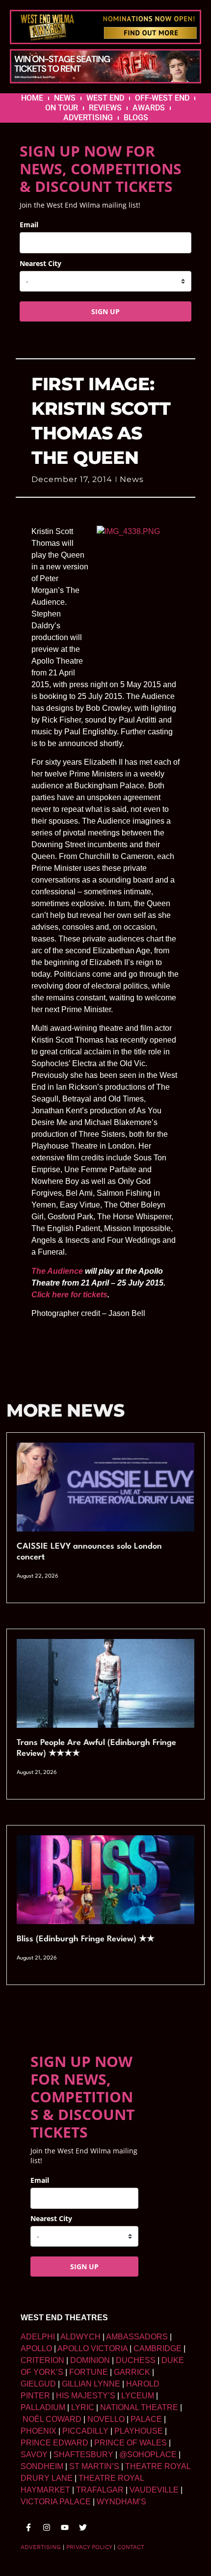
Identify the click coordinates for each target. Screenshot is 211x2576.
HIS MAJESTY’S (86, 2396)
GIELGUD (38, 2384)
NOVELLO (106, 2419)
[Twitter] (83, 2527)
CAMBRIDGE (158, 2348)
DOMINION (90, 2360)
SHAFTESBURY (83, 2455)
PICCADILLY (85, 2431)
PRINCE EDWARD (54, 2443)
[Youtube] (65, 2527)
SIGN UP (105, 311)
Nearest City (40, 263)
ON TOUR (62, 108)
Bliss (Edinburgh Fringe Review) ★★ (86, 1939)
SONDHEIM (42, 2466)
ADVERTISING (88, 118)
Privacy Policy (89, 2547)
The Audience (57, 1271)
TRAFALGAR (100, 2490)
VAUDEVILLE (154, 2490)
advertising (41, 2547)
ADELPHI (38, 2337)
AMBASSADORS (137, 2337)
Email (29, 225)
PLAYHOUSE (139, 2431)
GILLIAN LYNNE (91, 2384)
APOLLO (36, 2348)
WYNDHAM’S (121, 2502)
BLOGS (136, 118)
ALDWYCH (80, 2337)
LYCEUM (138, 2396)
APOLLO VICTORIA (92, 2348)
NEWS (65, 98)
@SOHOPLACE (148, 2455)
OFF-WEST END (162, 98)
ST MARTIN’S (94, 2466)
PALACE (146, 2419)
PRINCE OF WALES (131, 2443)
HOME (32, 98)
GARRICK (132, 2372)
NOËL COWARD (52, 2419)
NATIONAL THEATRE (139, 2407)
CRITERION (42, 2360)
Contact (131, 2547)
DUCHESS (136, 2360)
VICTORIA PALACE (56, 2502)
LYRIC (83, 2407)
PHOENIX (39, 2431)
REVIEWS (105, 108)
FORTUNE (89, 2372)
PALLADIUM (43, 2407)
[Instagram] (47, 2527)
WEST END (105, 98)
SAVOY (34, 2455)
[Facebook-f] (28, 2527)
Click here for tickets (69, 1295)
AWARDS (149, 108)
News (132, 479)
